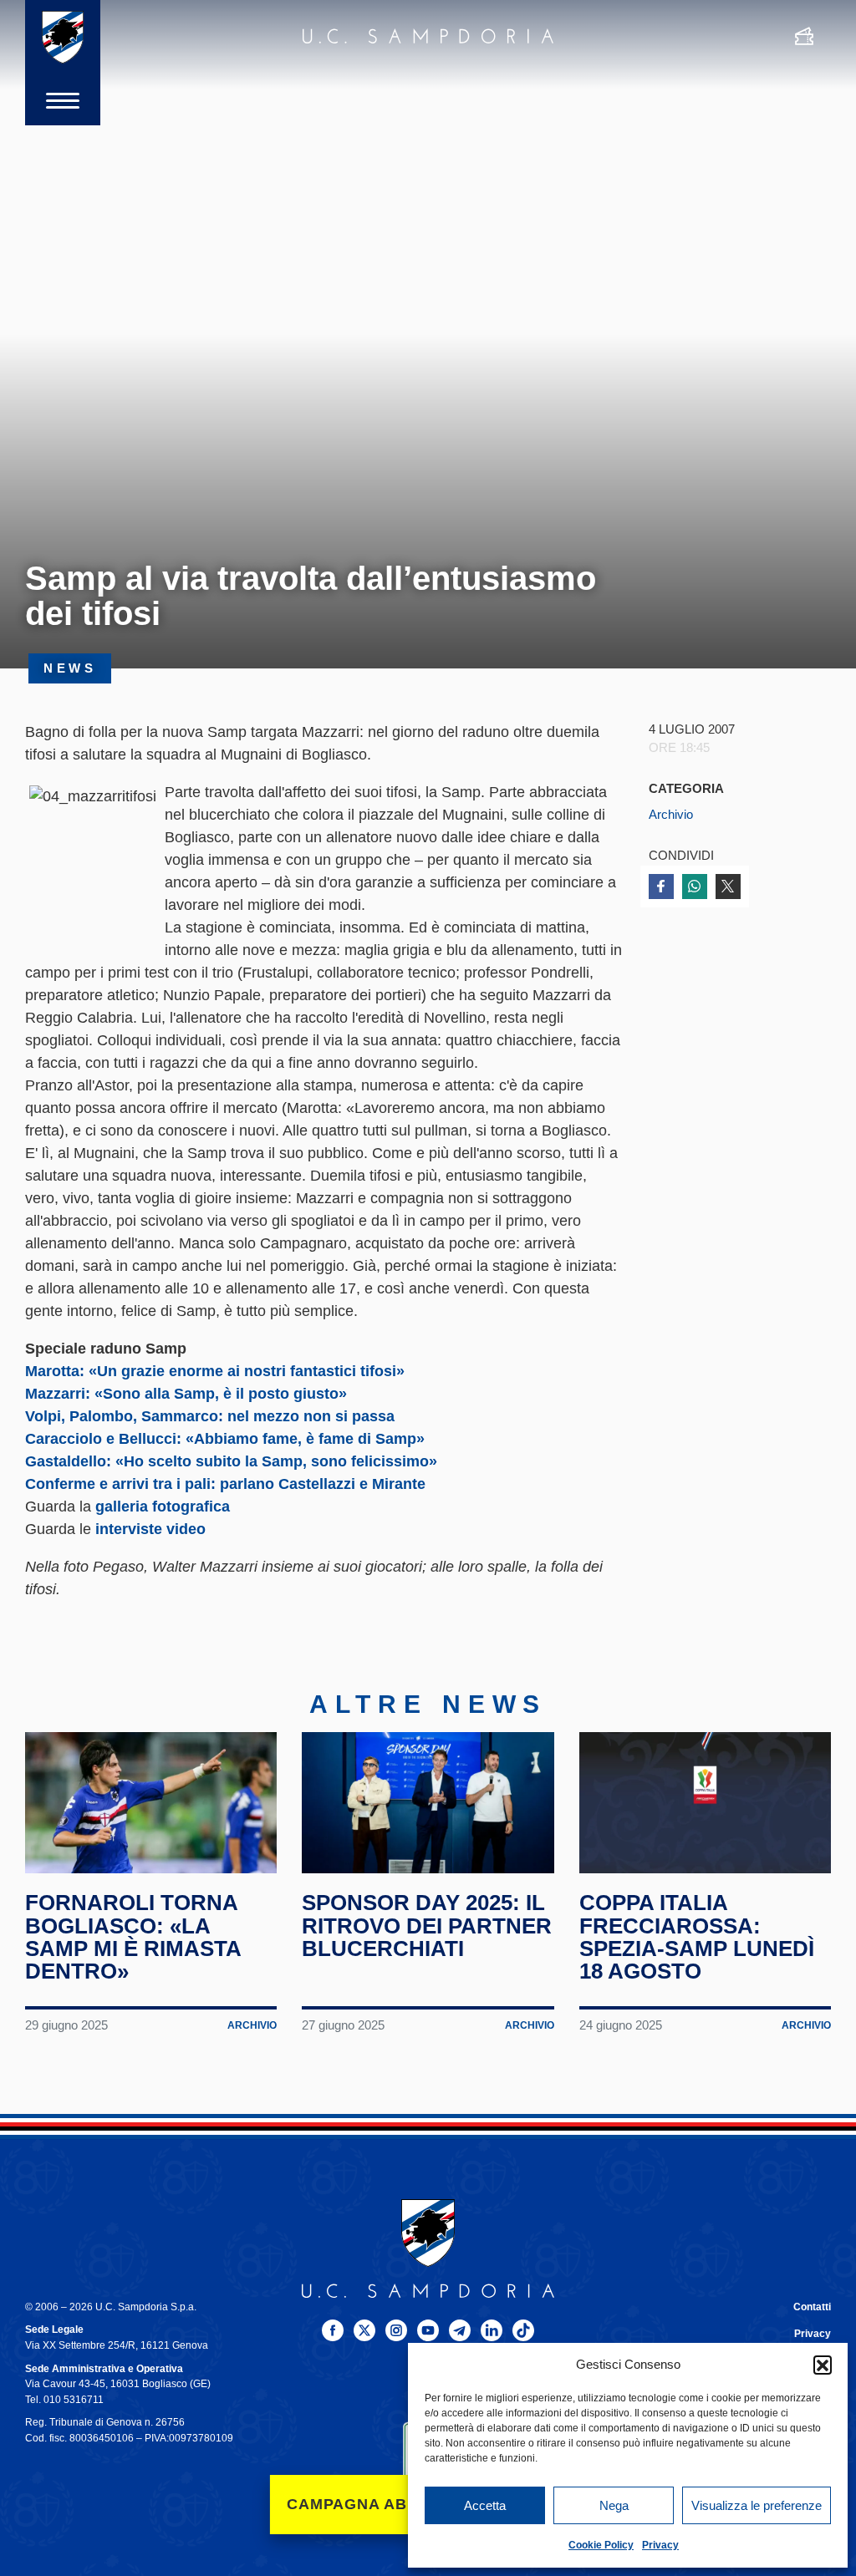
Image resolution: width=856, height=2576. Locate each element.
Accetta (485, 2505)
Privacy (660, 2545)
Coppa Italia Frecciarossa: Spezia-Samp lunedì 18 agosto (697, 1937)
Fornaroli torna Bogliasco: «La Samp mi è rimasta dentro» (133, 1937)
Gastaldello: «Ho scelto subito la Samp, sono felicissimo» (231, 1461)
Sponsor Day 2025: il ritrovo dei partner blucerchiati (427, 1926)
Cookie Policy (601, 2545)
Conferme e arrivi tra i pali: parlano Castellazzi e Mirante (225, 1484)
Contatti (812, 2307)
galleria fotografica (163, 1506)
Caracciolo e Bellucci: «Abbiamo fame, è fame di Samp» (225, 1439)
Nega (614, 2505)
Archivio (671, 815)
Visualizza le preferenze (757, 2505)
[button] (823, 2365)
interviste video (150, 1529)
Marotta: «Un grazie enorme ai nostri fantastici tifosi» (215, 1371)
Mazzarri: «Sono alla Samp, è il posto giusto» (186, 1394)
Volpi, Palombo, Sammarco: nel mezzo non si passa (210, 1416)
